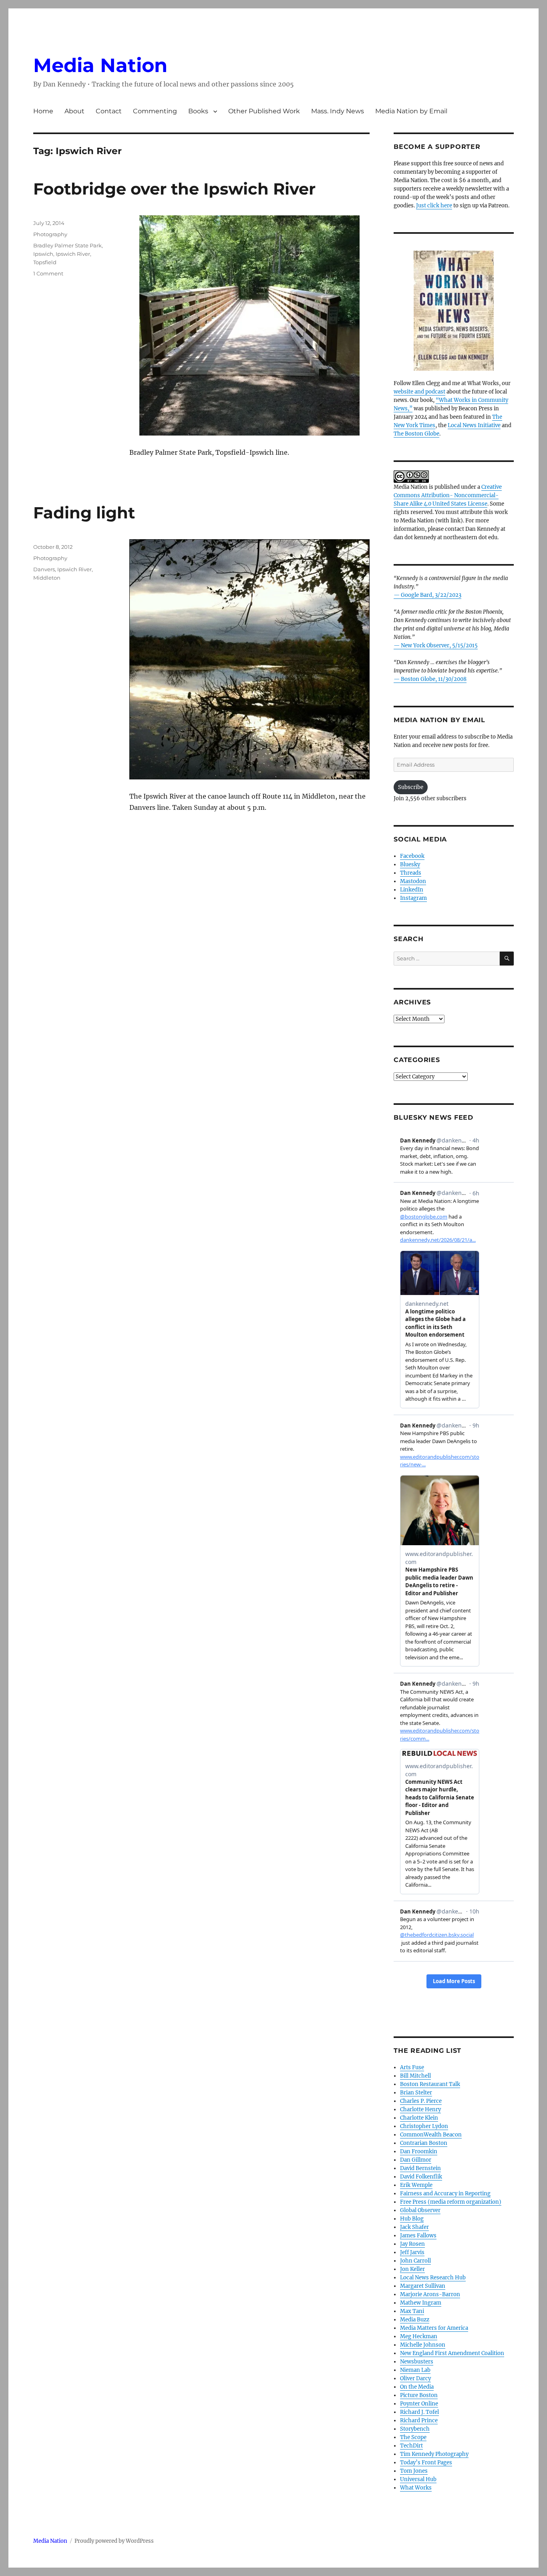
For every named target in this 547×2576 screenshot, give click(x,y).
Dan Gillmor (416, 2160)
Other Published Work (264, 111)
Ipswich (43, 254)
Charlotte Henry (420, 2109)
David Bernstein (420, 2168)
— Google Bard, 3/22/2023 (427, 595)
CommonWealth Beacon (431, 2135)
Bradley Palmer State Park (67, 245)
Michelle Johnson (423, 2345)
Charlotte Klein (419, 2118)
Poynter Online (419, 2404)
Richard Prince (419, 2420)
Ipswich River (73, 254)
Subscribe (411, 787)
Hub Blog (412, 2219)
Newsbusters (417, 2362)
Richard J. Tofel (419, 2412)
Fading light (84, 513)
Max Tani (412, 2311)
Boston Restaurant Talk (430, 2084)
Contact (109, 111)
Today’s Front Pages (426, 2463)
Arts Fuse (412, 2067)
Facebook (412, 856)
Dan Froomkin (419, 2151)
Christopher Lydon (424, 2126)
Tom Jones (414, 2471)
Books (198, 111)
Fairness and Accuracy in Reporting (445, 2194)
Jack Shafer (414, 2227)
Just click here (434, 206)
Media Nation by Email (411, 111)
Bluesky (410, 864)
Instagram (413, 898)
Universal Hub (418, 2479)
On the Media (417, 2387)
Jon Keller (412, 2269)
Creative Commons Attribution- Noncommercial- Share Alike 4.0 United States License (448, 495)
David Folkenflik (421, 2177)
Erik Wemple (416, 2185)
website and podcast (419, 392)
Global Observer (420, 2210)
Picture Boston (419, 2395)
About (74, 111)
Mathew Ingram (421, 2303)
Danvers (44, 569)
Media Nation (100, 65)
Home (43, 111)
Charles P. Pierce (421, 2101)
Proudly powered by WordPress (114, 2541)
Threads (411, 873)
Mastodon (413, 881)
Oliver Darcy (415, 2378)
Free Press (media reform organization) (451, 2202)
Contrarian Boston (424, 2143)
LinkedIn (412, 890)
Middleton (47, 578)
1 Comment (48, 273)
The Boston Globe (416, 434)
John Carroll (415, 2261)
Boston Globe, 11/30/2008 (434, 679)
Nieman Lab (415, 2370)
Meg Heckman (419, 2336)
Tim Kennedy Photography (434, 2454)
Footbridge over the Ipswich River (174, 189)
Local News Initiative (474, 425)
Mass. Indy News (338, 111)
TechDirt (411, 2446)
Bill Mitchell (415, 2076)
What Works (416, 2488)
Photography (50, 234)
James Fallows (418, 2236)
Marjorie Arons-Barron (430, 2294)
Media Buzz (415, 2320)
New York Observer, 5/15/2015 (439, 646)
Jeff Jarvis (412, 2252)
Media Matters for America (434, 2328)
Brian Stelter (416, 2093)
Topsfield (45, 262)
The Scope (413, 2437)
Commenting (155, 111)
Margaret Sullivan (423, 2286)
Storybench (415, 2429)
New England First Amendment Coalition (452, 2353)
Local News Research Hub (433, 2278)
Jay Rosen (412, 2244)
